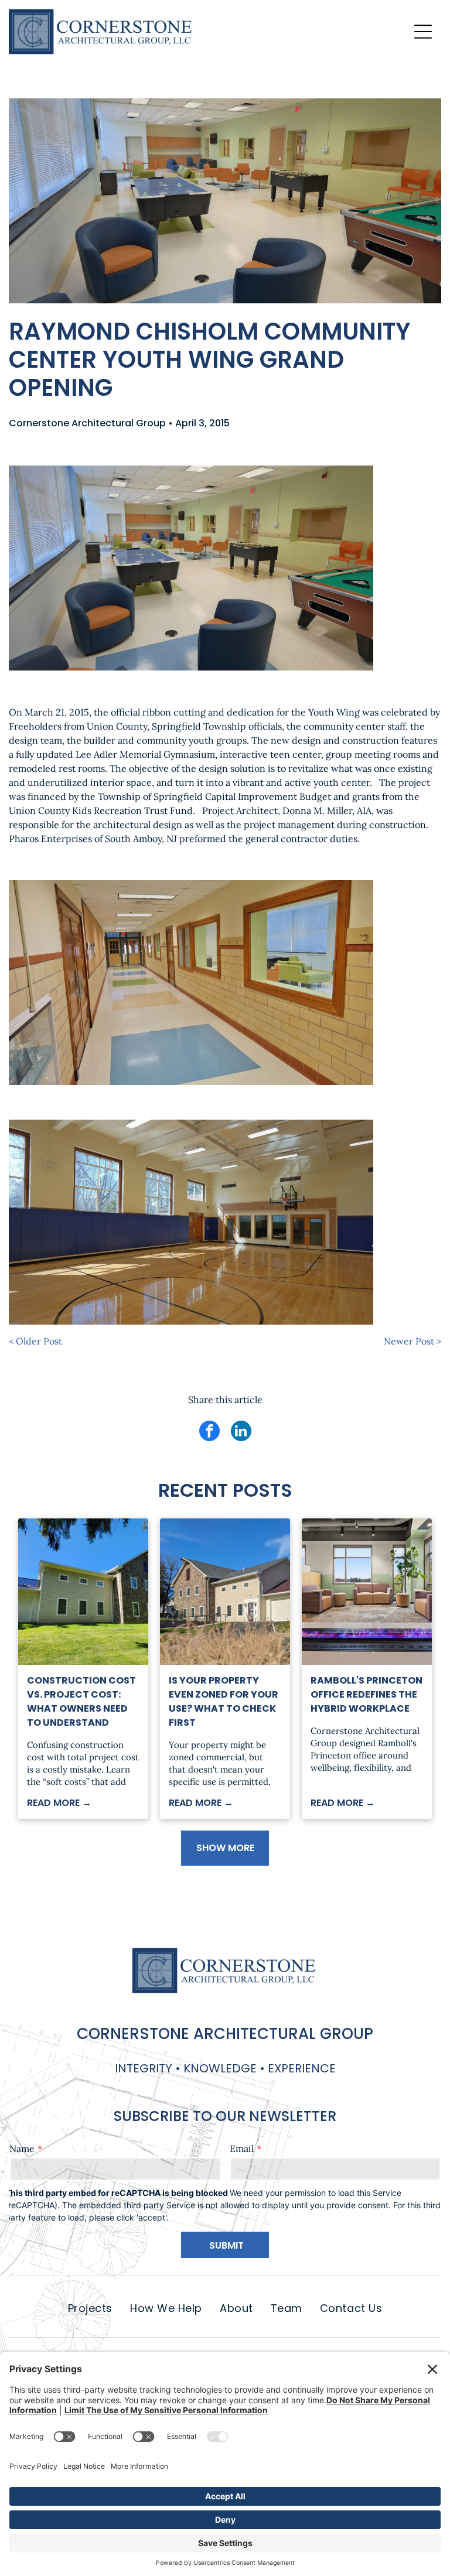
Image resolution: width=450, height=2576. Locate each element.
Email (242, 2149)
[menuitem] (90, 2308)
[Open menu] (423, 32)
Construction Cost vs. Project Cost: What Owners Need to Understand (81, 1701)
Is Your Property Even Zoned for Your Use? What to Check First (224, 1701)
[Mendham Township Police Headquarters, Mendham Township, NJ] (83, 1592)
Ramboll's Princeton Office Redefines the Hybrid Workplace (367, 1694)
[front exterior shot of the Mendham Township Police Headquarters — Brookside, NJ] (225, 1592)
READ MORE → (59, 1803)
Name (22, 2149)
